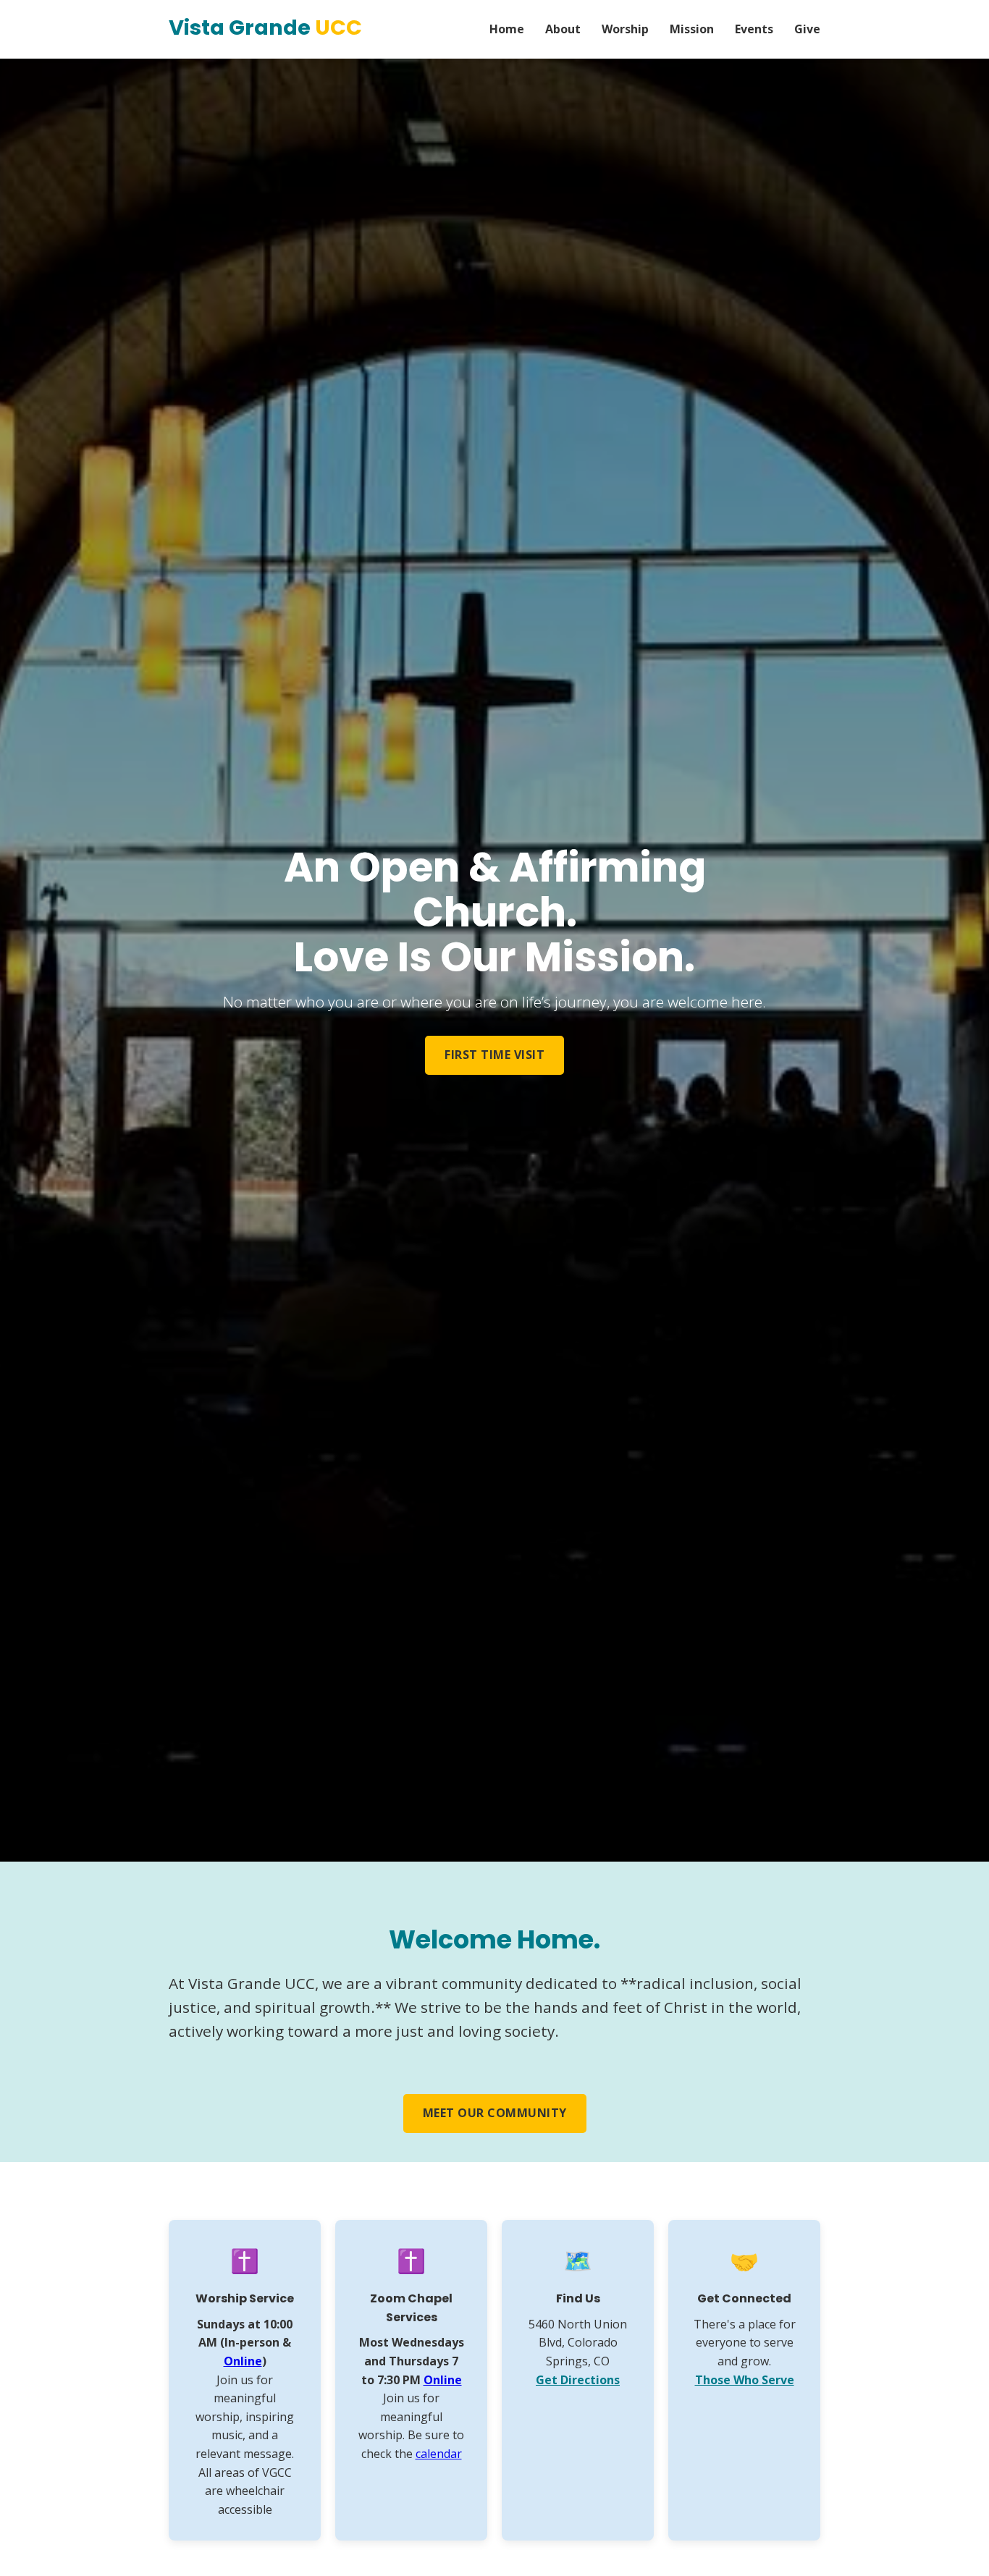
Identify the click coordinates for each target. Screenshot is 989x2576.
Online (243, 2361)
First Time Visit (494, 1055)
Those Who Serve (745, 2380)
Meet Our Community (495, 2113)
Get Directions (578, 2380)
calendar (439, 2454)
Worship (625, 29)
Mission (692, 29)
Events (754, 29)
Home (507, 29)
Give (807, 29)
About (563, 29)
